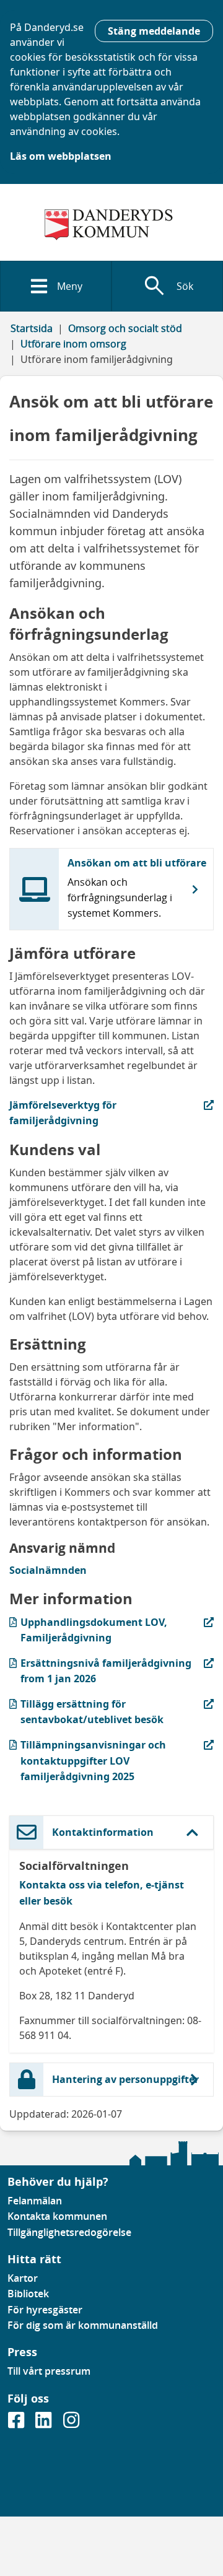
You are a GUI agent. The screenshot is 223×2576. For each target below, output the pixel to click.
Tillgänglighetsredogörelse (69, 2232)
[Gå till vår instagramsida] (71, 2424)
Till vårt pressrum (49, 2371)
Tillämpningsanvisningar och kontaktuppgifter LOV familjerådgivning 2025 (88, 1760)
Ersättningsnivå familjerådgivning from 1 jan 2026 (100, 1670)
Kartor (23, 2278)
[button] (111, 1832)
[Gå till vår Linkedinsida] (45, 2424)
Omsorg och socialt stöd (125, 328)
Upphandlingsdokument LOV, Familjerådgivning (88, 1630)
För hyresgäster (45, 2310)
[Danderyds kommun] (111, 225)
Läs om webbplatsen (61, 156)
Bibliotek (28, 2294)
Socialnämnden (48, 1570)
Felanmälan (35, 2201)
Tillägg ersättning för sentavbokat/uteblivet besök (86, 1711)
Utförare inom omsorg (73, 344)
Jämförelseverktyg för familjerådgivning (81, 1112)
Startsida (32, 328)
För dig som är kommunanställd (83, 2325)
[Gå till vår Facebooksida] (17, 2424)
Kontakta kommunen (57, 2216)
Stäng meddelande (154, 31)
